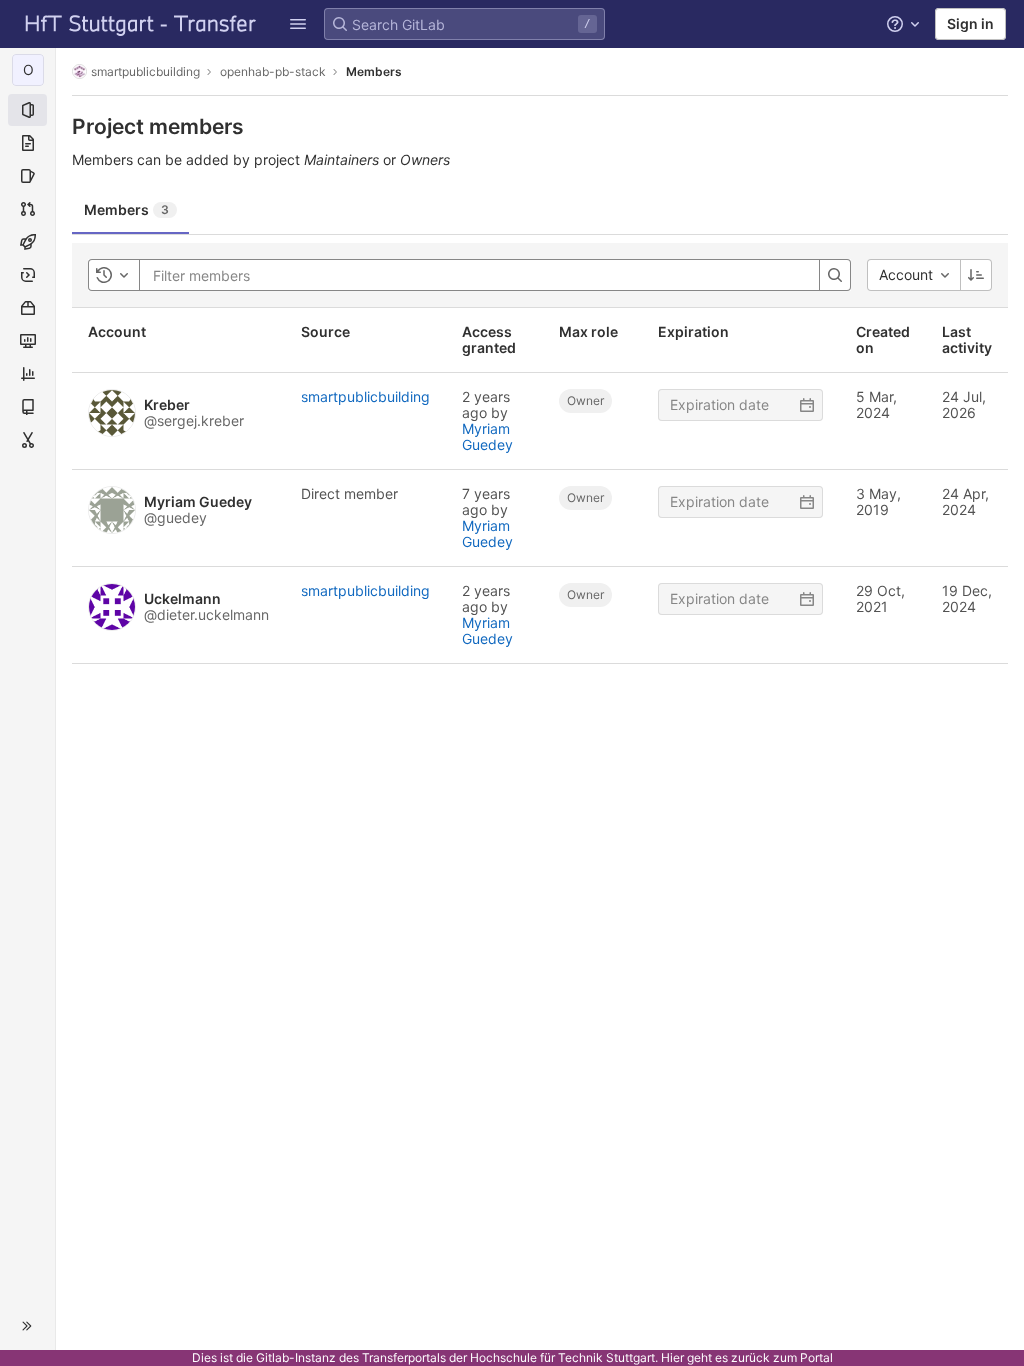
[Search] (835, 275)
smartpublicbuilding (145, 71)
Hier (672, 1357)
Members (374, 71)
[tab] (130, 210)
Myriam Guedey (487, 436)
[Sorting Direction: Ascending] (976, 275)
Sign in (970, 23)
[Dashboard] (141, 24)
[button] (298, 24)
